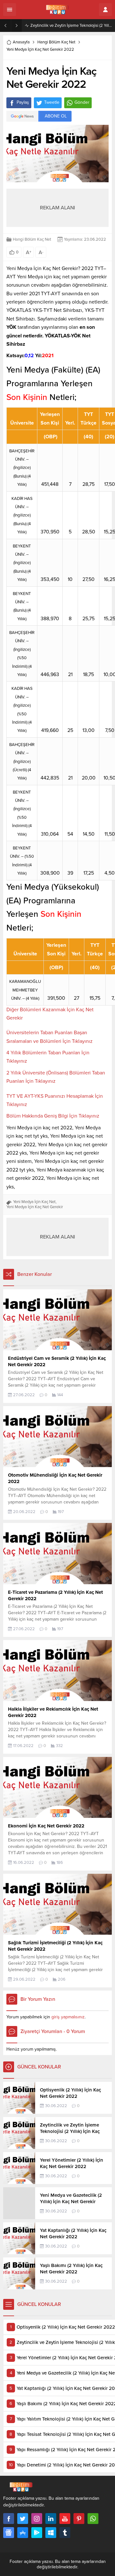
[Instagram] (37, 2519)
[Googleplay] (37, 2533)
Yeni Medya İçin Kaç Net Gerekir (35, 1207)
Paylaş (23, 102)
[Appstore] (23, 2533)
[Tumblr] (65, 2533)
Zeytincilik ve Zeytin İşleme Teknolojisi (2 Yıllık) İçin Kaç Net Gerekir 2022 (71, 26)
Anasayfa (21, 42)
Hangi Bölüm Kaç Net (56, 42)
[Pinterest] (79, 2519)
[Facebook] (9, 2519)
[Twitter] (23, 2519)
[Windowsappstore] (51, 2533)
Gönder (82, 102)
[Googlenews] (9, 2533)
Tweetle (52, 102)
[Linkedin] (51, 2519)
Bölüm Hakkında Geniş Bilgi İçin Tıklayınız (53, 1116)
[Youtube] (65, 2519)
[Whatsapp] (93, 2519)
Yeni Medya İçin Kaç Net (34, 1202)
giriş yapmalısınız (68, 2017)
